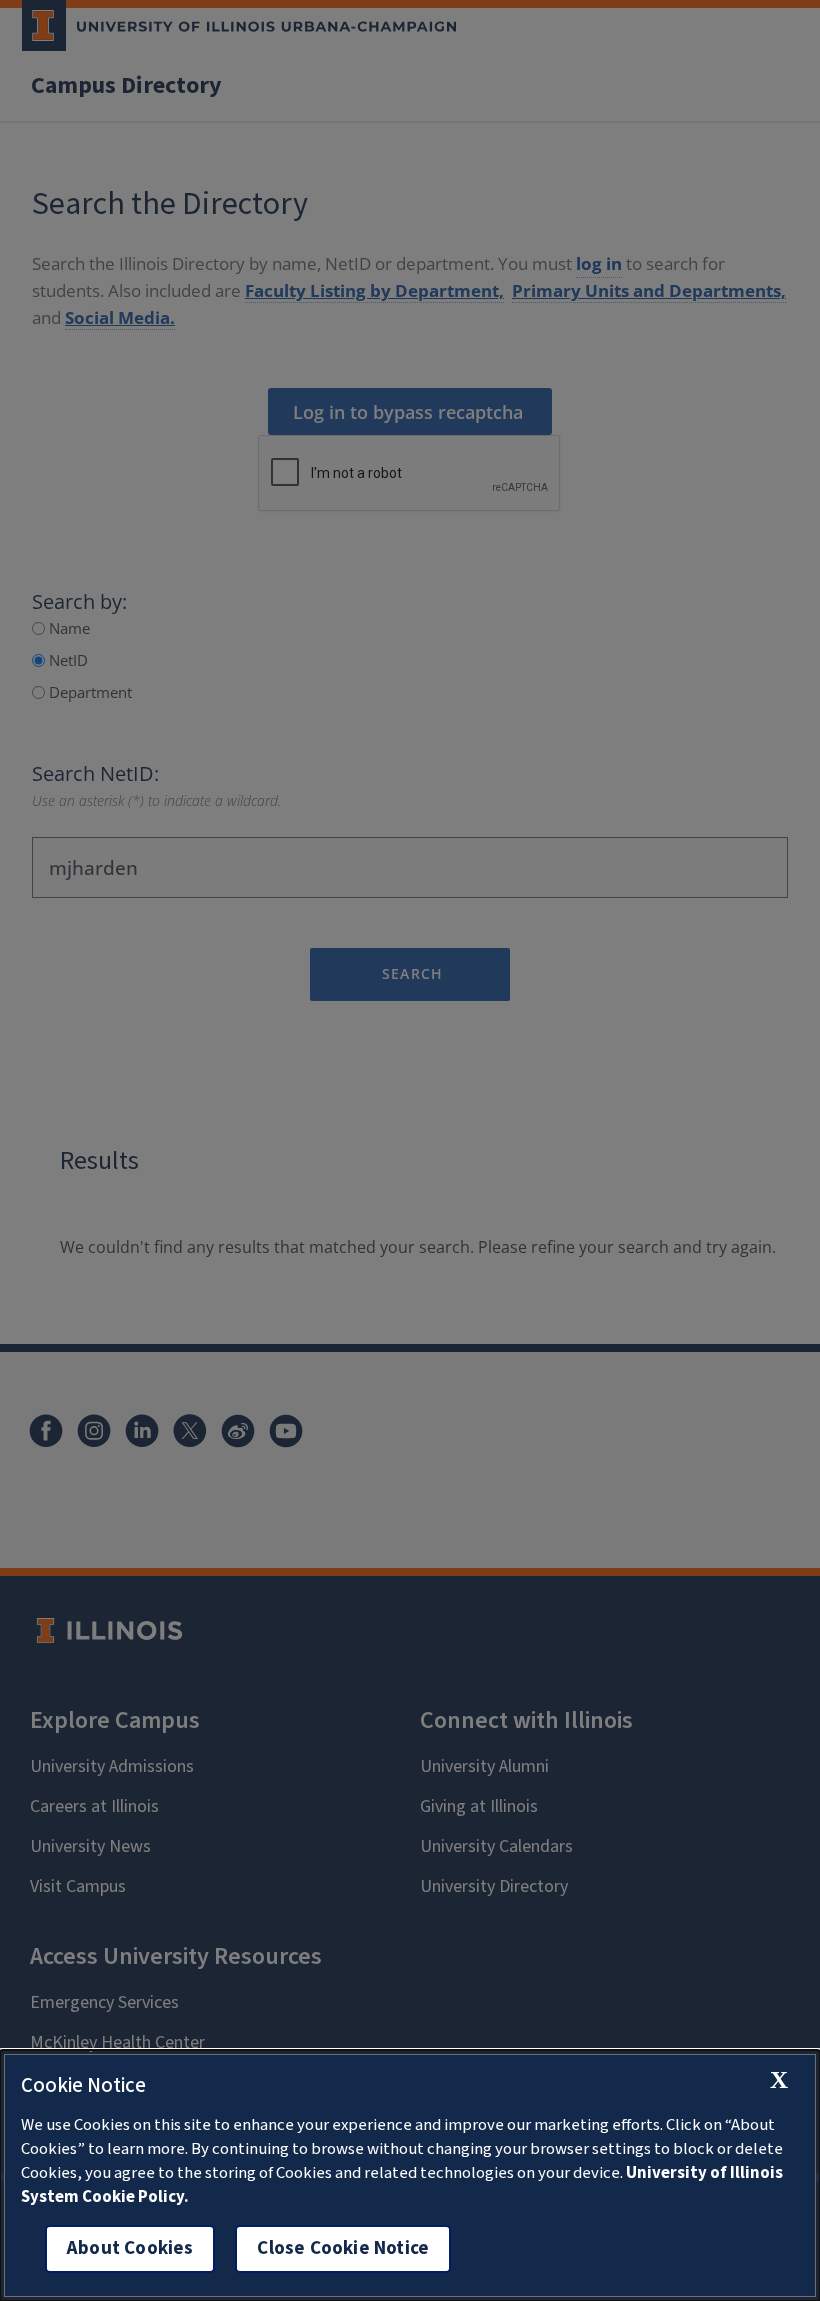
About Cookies (130, 2248)
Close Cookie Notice (343, 2248)
